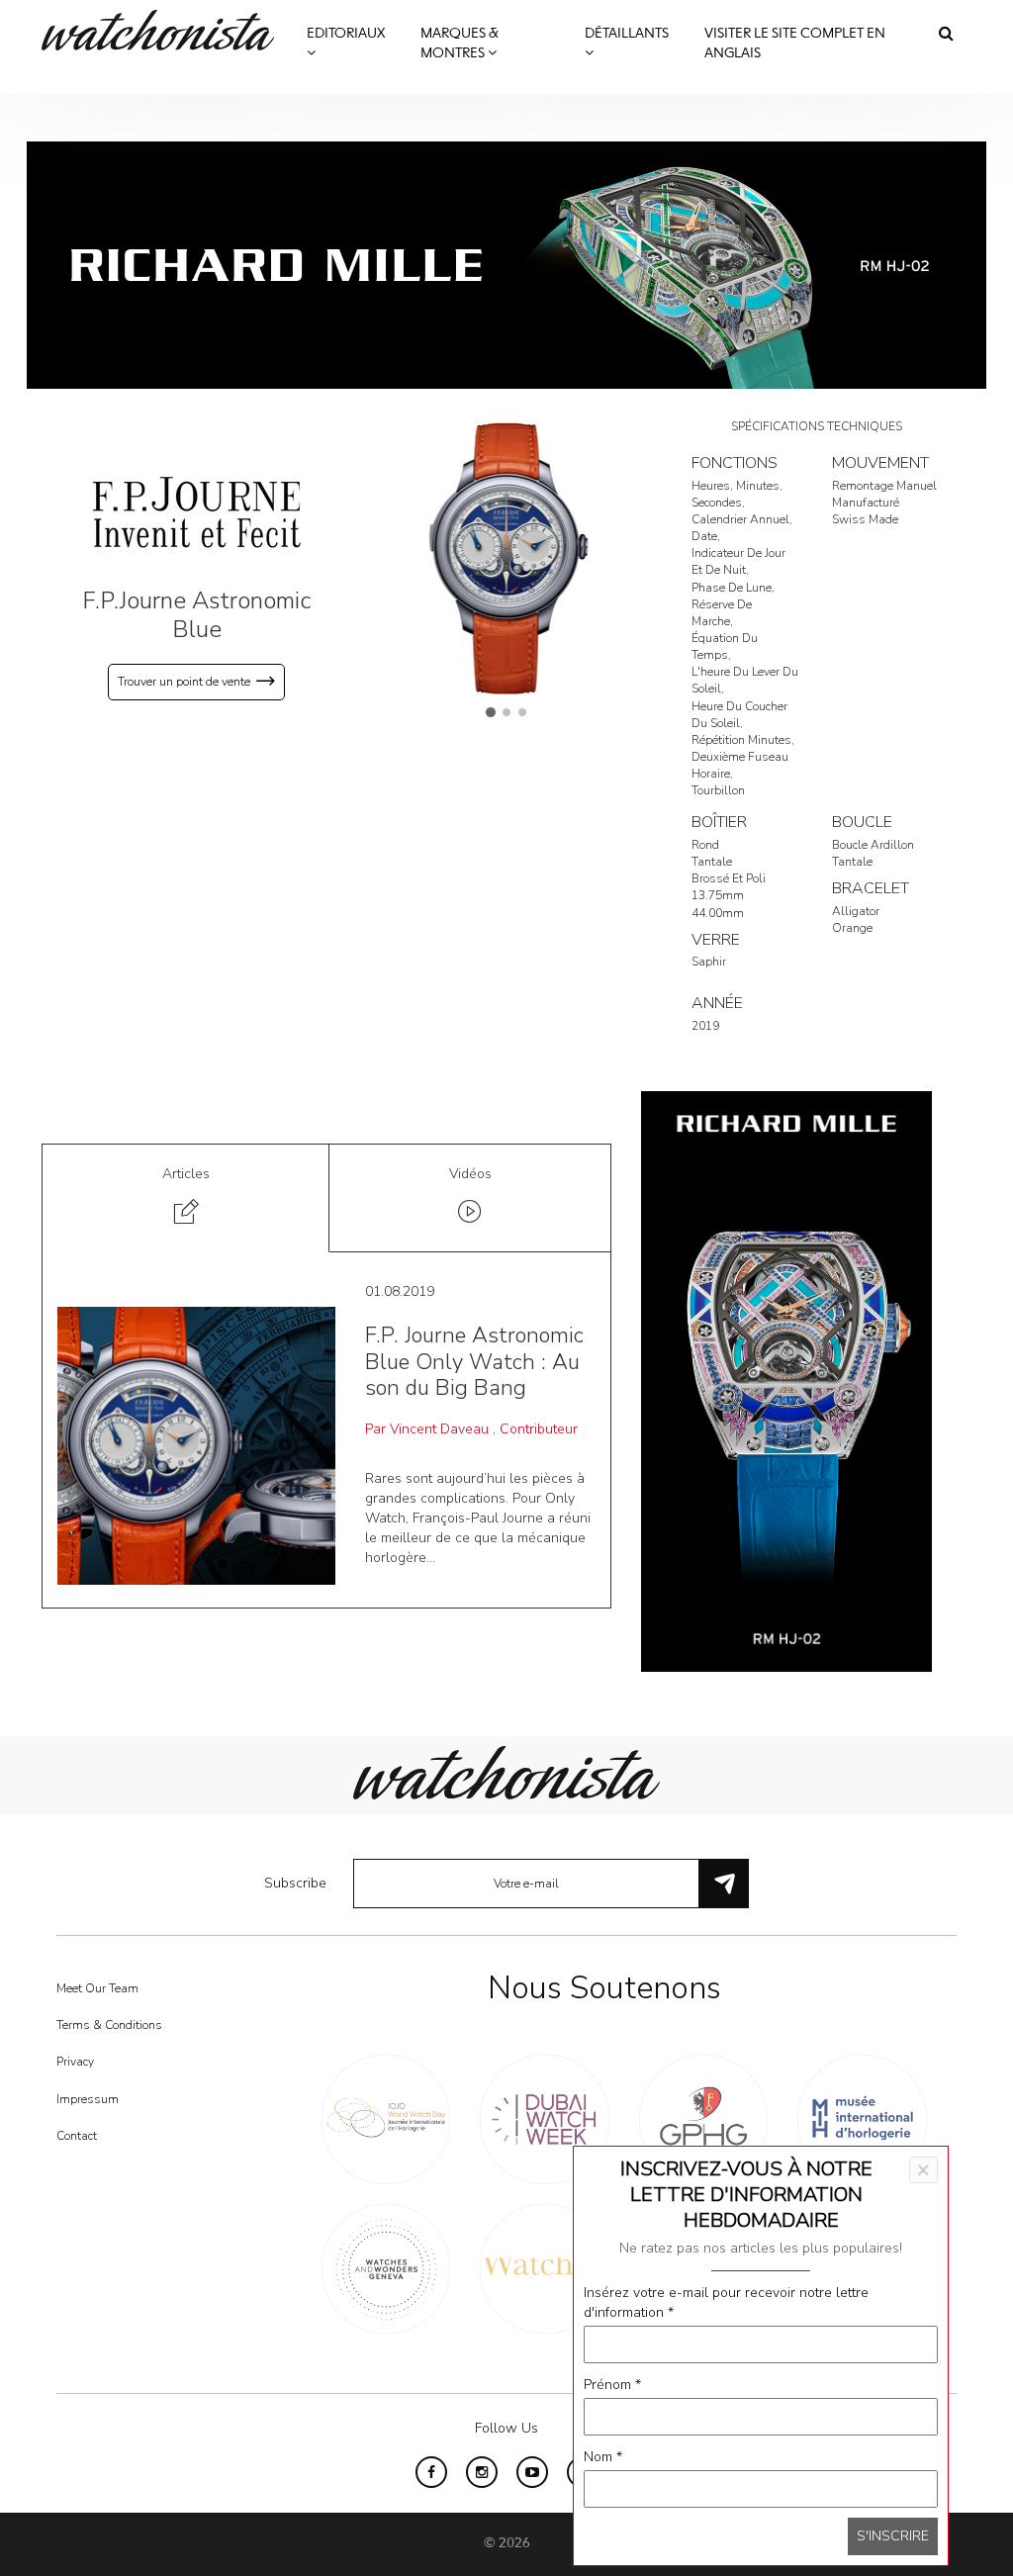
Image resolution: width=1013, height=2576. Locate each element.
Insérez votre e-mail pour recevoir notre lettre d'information (726, 2302)
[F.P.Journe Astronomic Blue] (506, 557)
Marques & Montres (460, 44)
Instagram (482, 2472)
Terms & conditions (109, 2025)
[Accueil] (165, 30)
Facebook (431, 2472)
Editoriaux (346, 34)
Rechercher (946, 33)
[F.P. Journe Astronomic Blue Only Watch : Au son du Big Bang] (196, 1445)
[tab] (186, 1198)
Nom (603, 2457)
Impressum (88, 2099)
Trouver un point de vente (184, 682)
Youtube (532, 2472)
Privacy (75, 2062)
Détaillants (627, 34)
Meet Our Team (97, 1988)
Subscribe (295, 1883)
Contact (77, 2136)
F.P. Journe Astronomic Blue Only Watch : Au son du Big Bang (474, 1362)
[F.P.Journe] (197, 511)
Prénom (612, 2385)
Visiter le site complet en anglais (795, 44)
